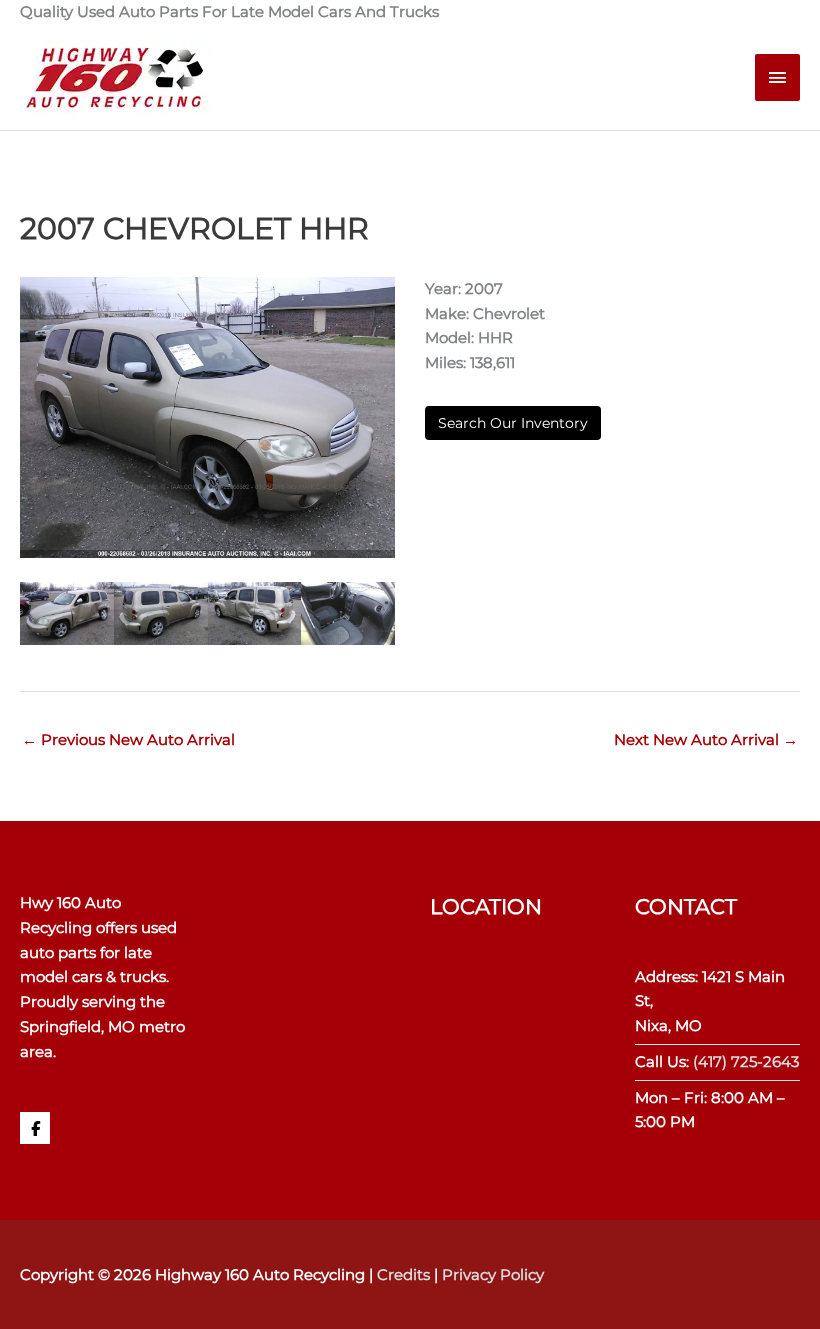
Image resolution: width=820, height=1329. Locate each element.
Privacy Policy (493, 1274)
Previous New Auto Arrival (128, 739)
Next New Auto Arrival (706, 739)
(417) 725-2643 (746, 1061)
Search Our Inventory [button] (513, 423)
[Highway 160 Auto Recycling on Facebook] (35, 1128)
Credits (403, 1274)
